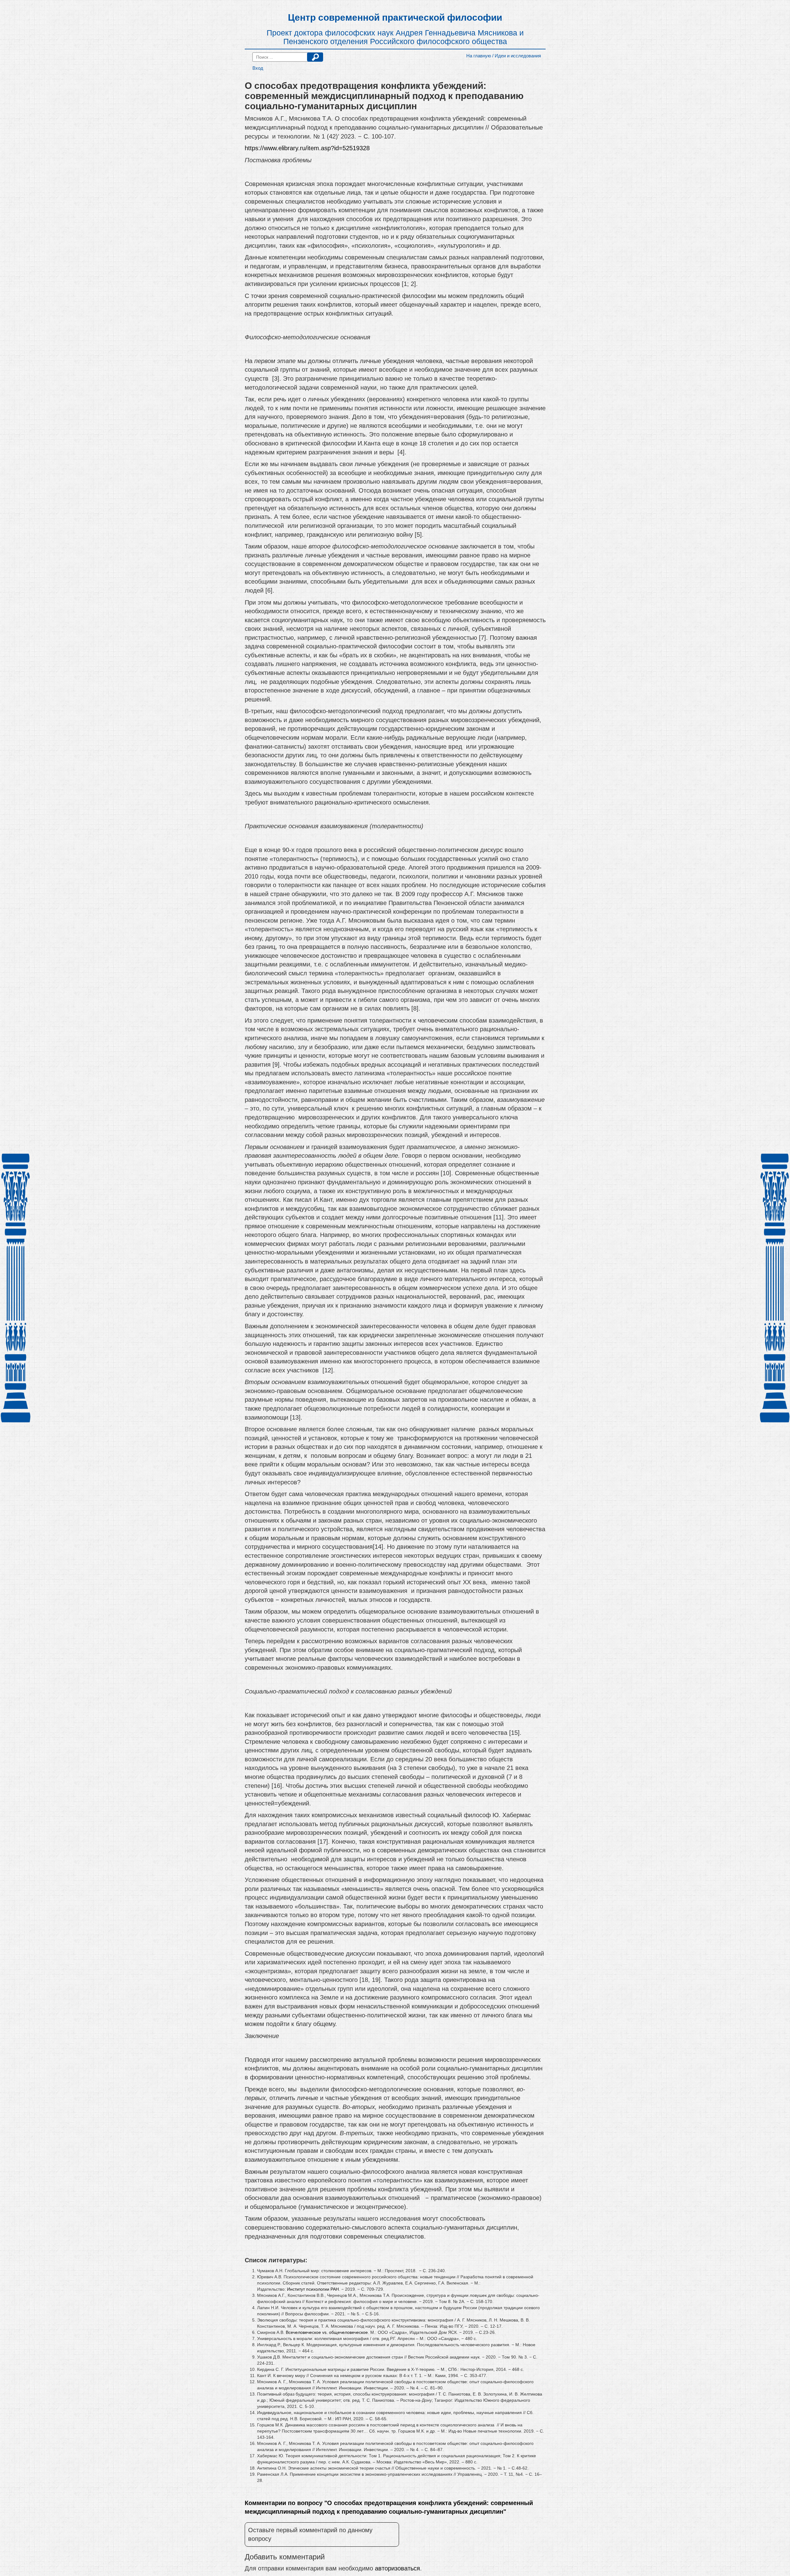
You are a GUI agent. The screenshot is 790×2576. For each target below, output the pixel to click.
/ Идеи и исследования (517, 56)
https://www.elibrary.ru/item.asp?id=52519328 (307, 148)
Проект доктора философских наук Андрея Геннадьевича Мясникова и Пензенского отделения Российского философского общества (395, 37)
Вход (258, 68)
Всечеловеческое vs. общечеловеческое (327, 2332)
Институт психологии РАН (313, 2289)
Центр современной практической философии (395, 17)
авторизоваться (397, 2568)
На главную (479, 56)
